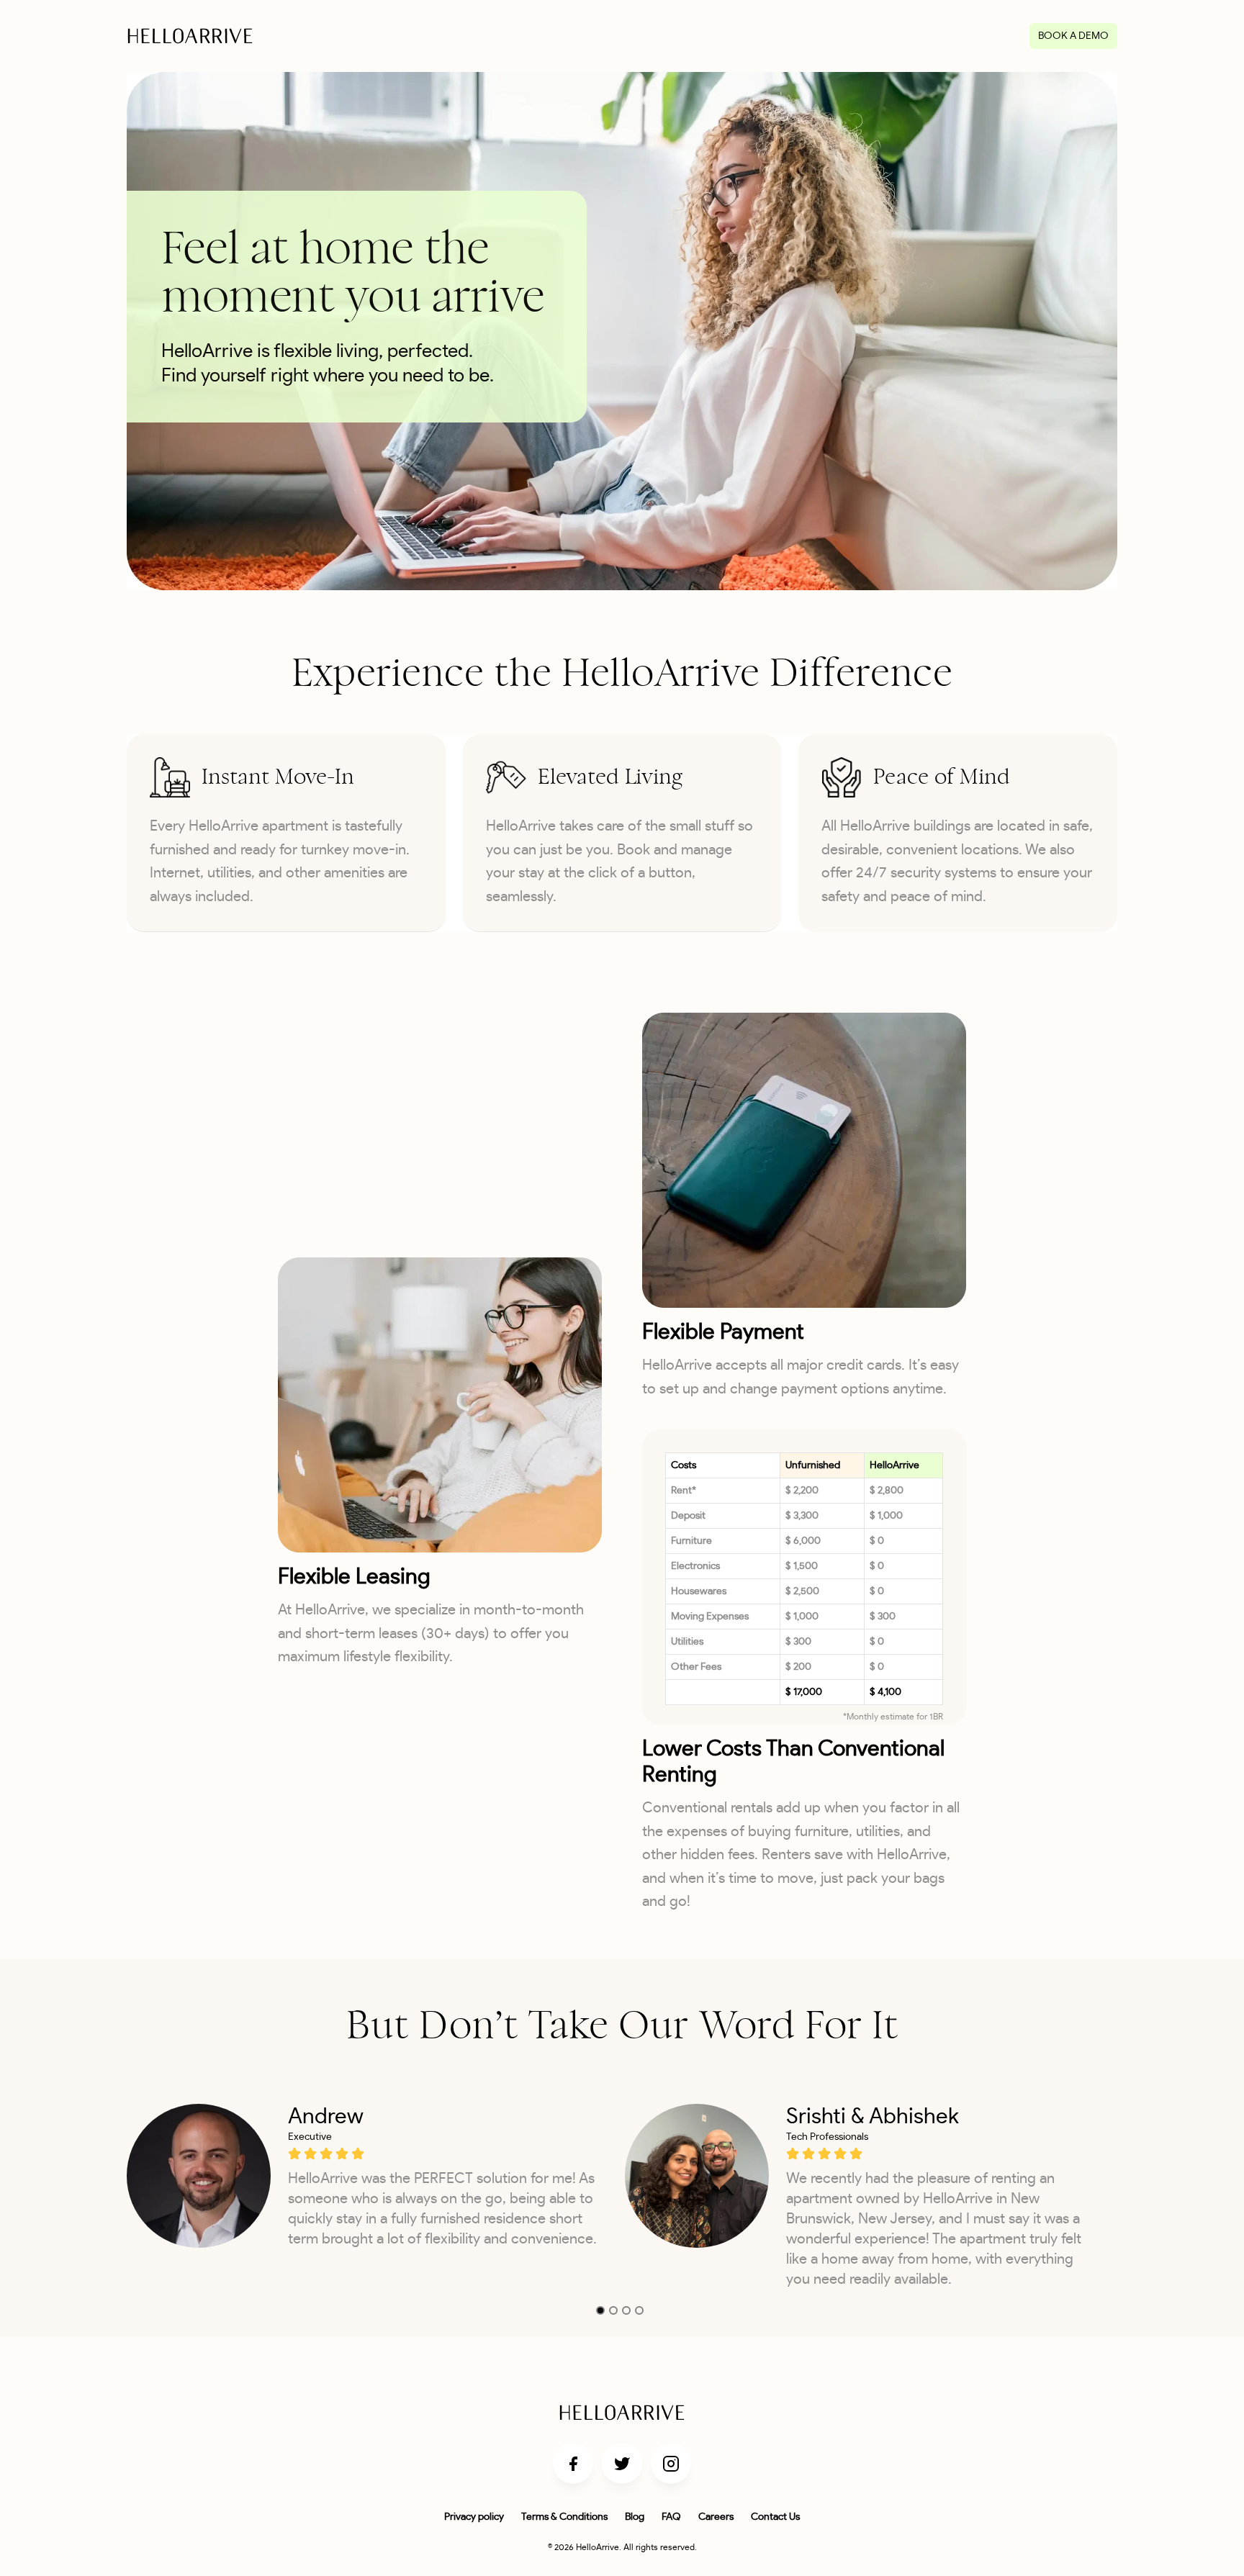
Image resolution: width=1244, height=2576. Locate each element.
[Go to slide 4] (639, 2310)
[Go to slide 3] (626, 2310)
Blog (635, 2517)
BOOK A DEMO (1073, 36)
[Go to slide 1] (600, 2310)
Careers (716, 2517)
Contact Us (775, 2517)
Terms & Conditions (564, 2517)
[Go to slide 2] (613, 2310)
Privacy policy (474, 2517)
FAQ (671, 2517)
